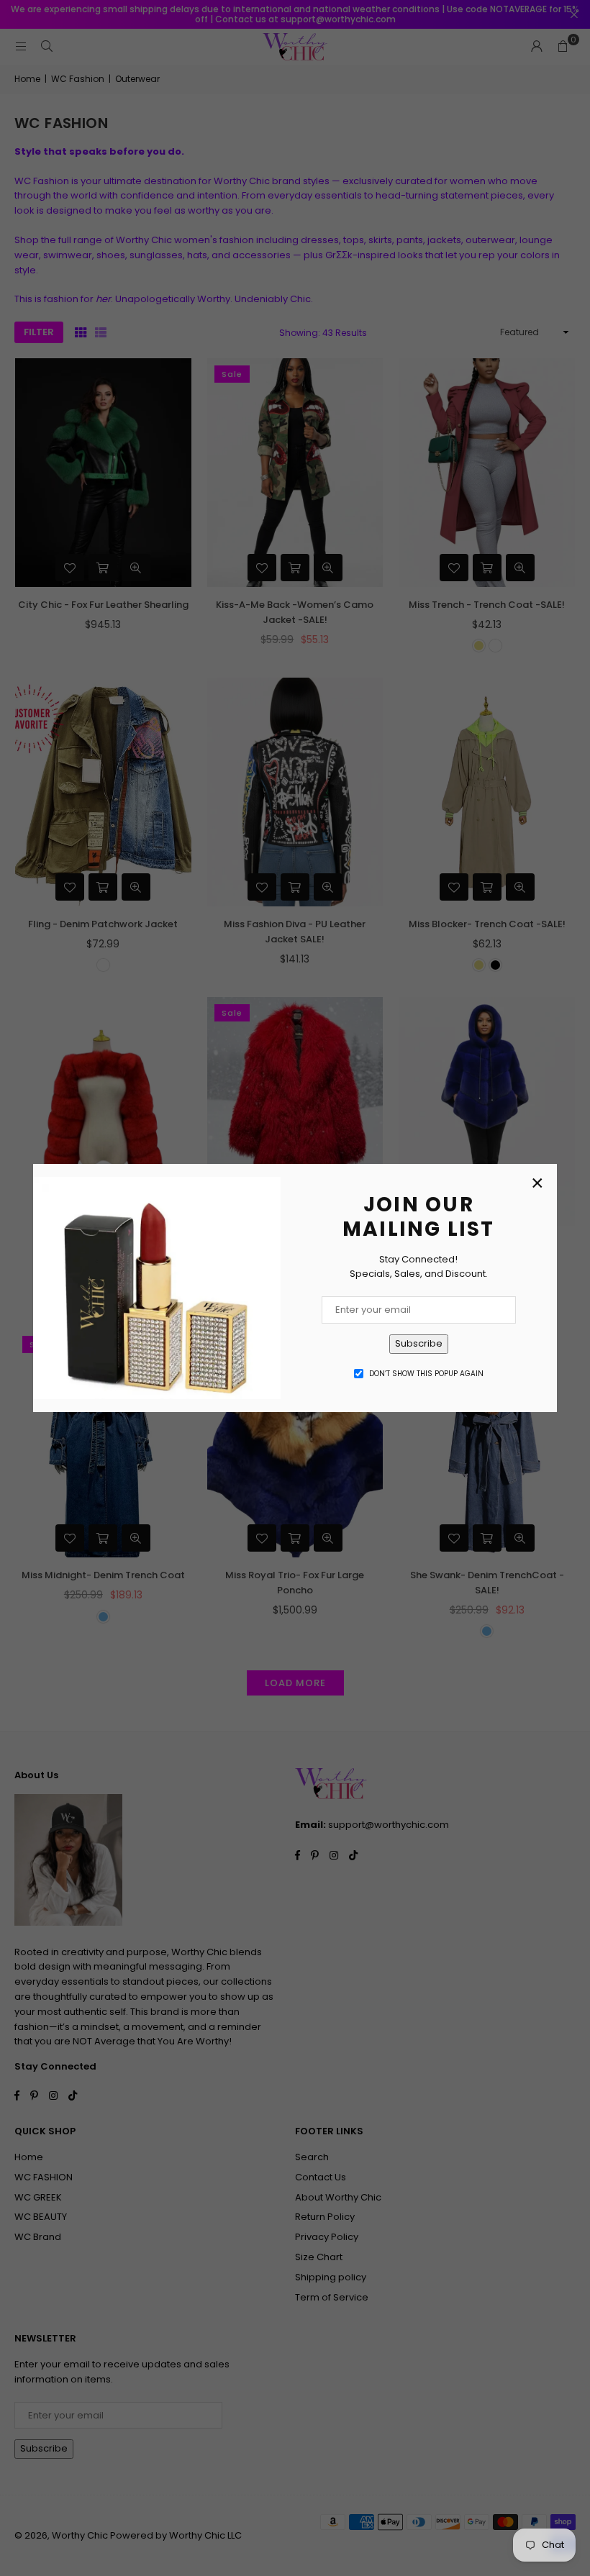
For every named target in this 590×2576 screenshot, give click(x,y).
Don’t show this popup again (426, 1374)
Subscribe (419, 1343)
